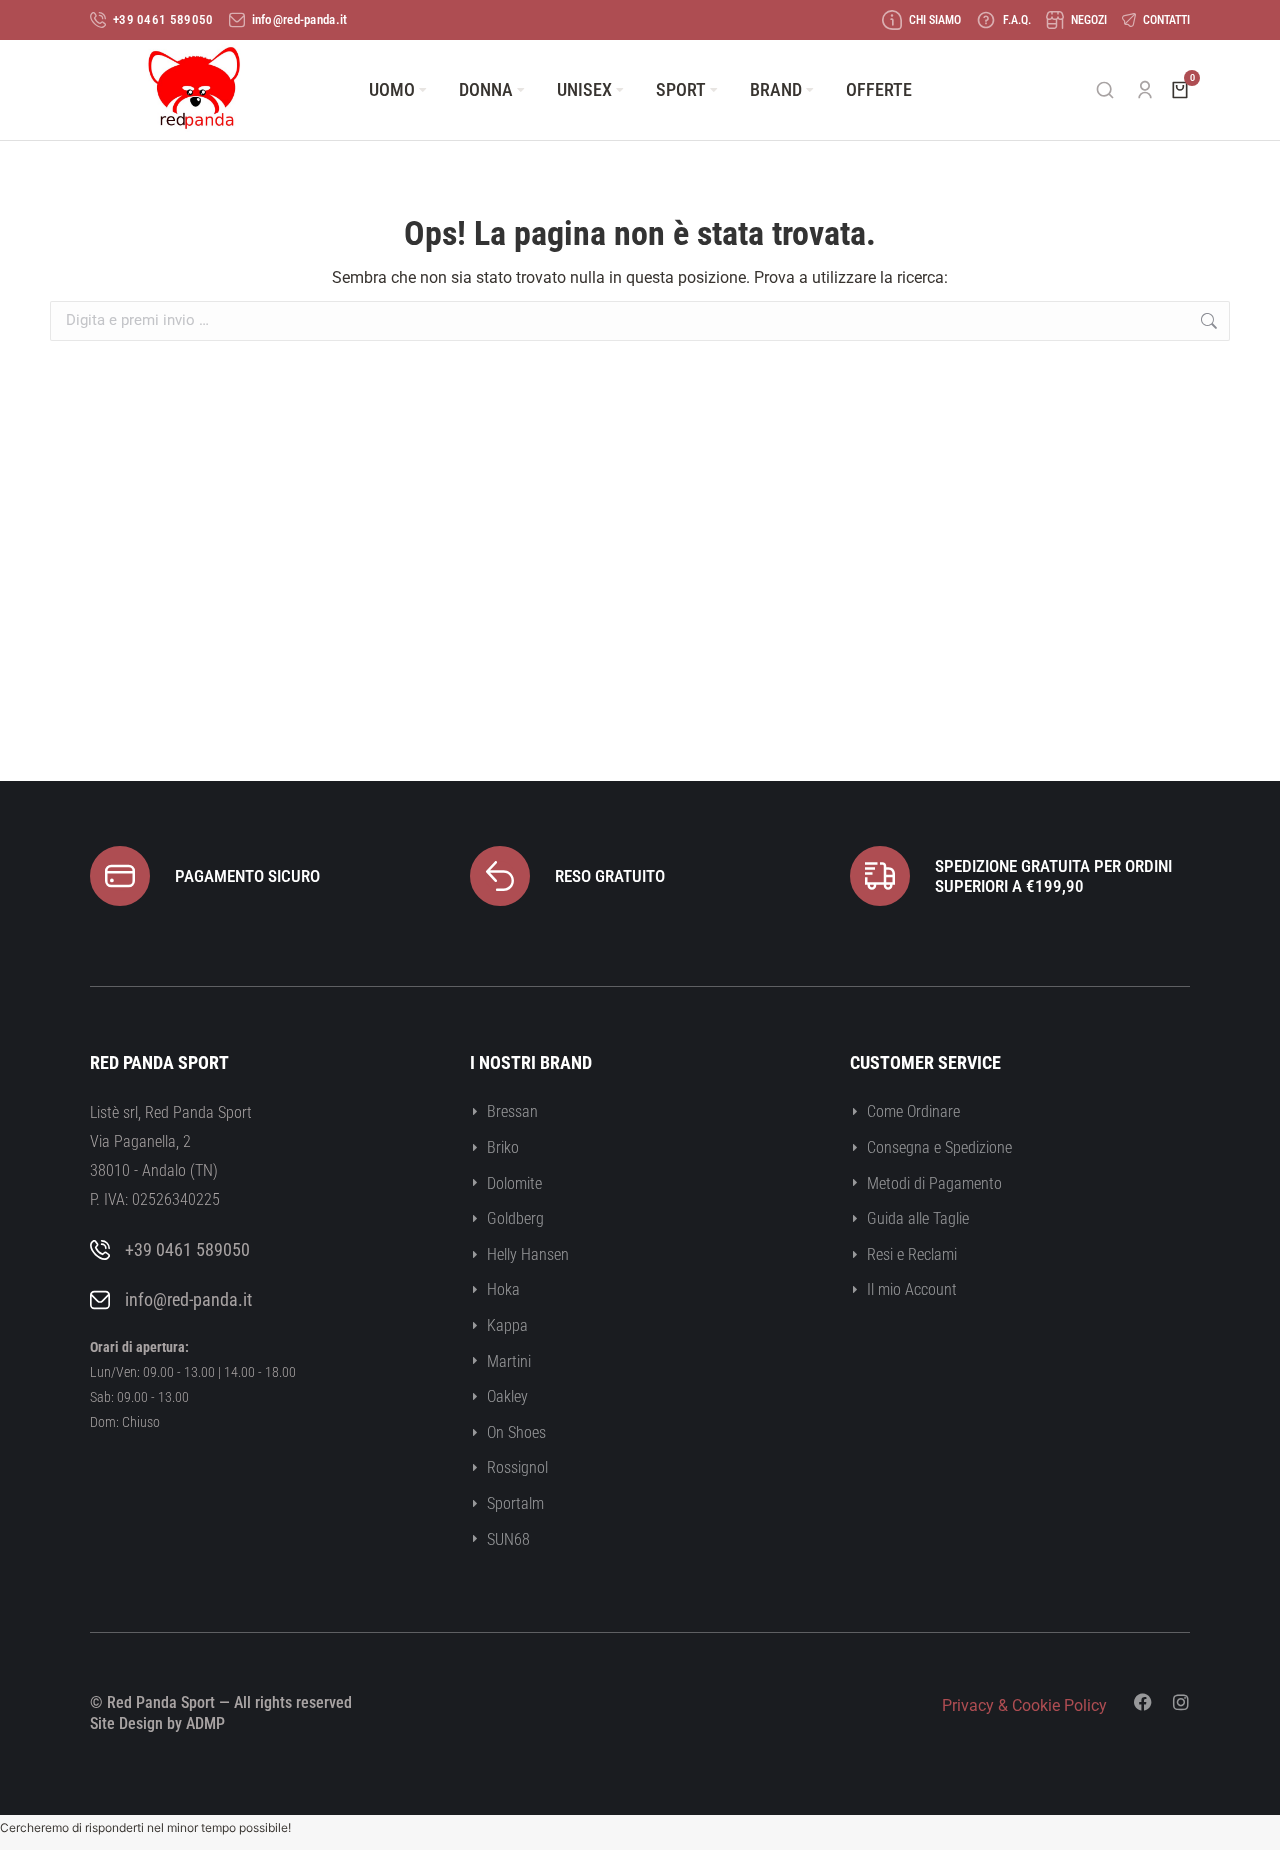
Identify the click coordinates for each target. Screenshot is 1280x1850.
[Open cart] (1180, 90)
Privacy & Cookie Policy (1024, 1705)
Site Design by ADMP (157, 1723)
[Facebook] (1143, 1702)
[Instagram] (1181, 1702)
